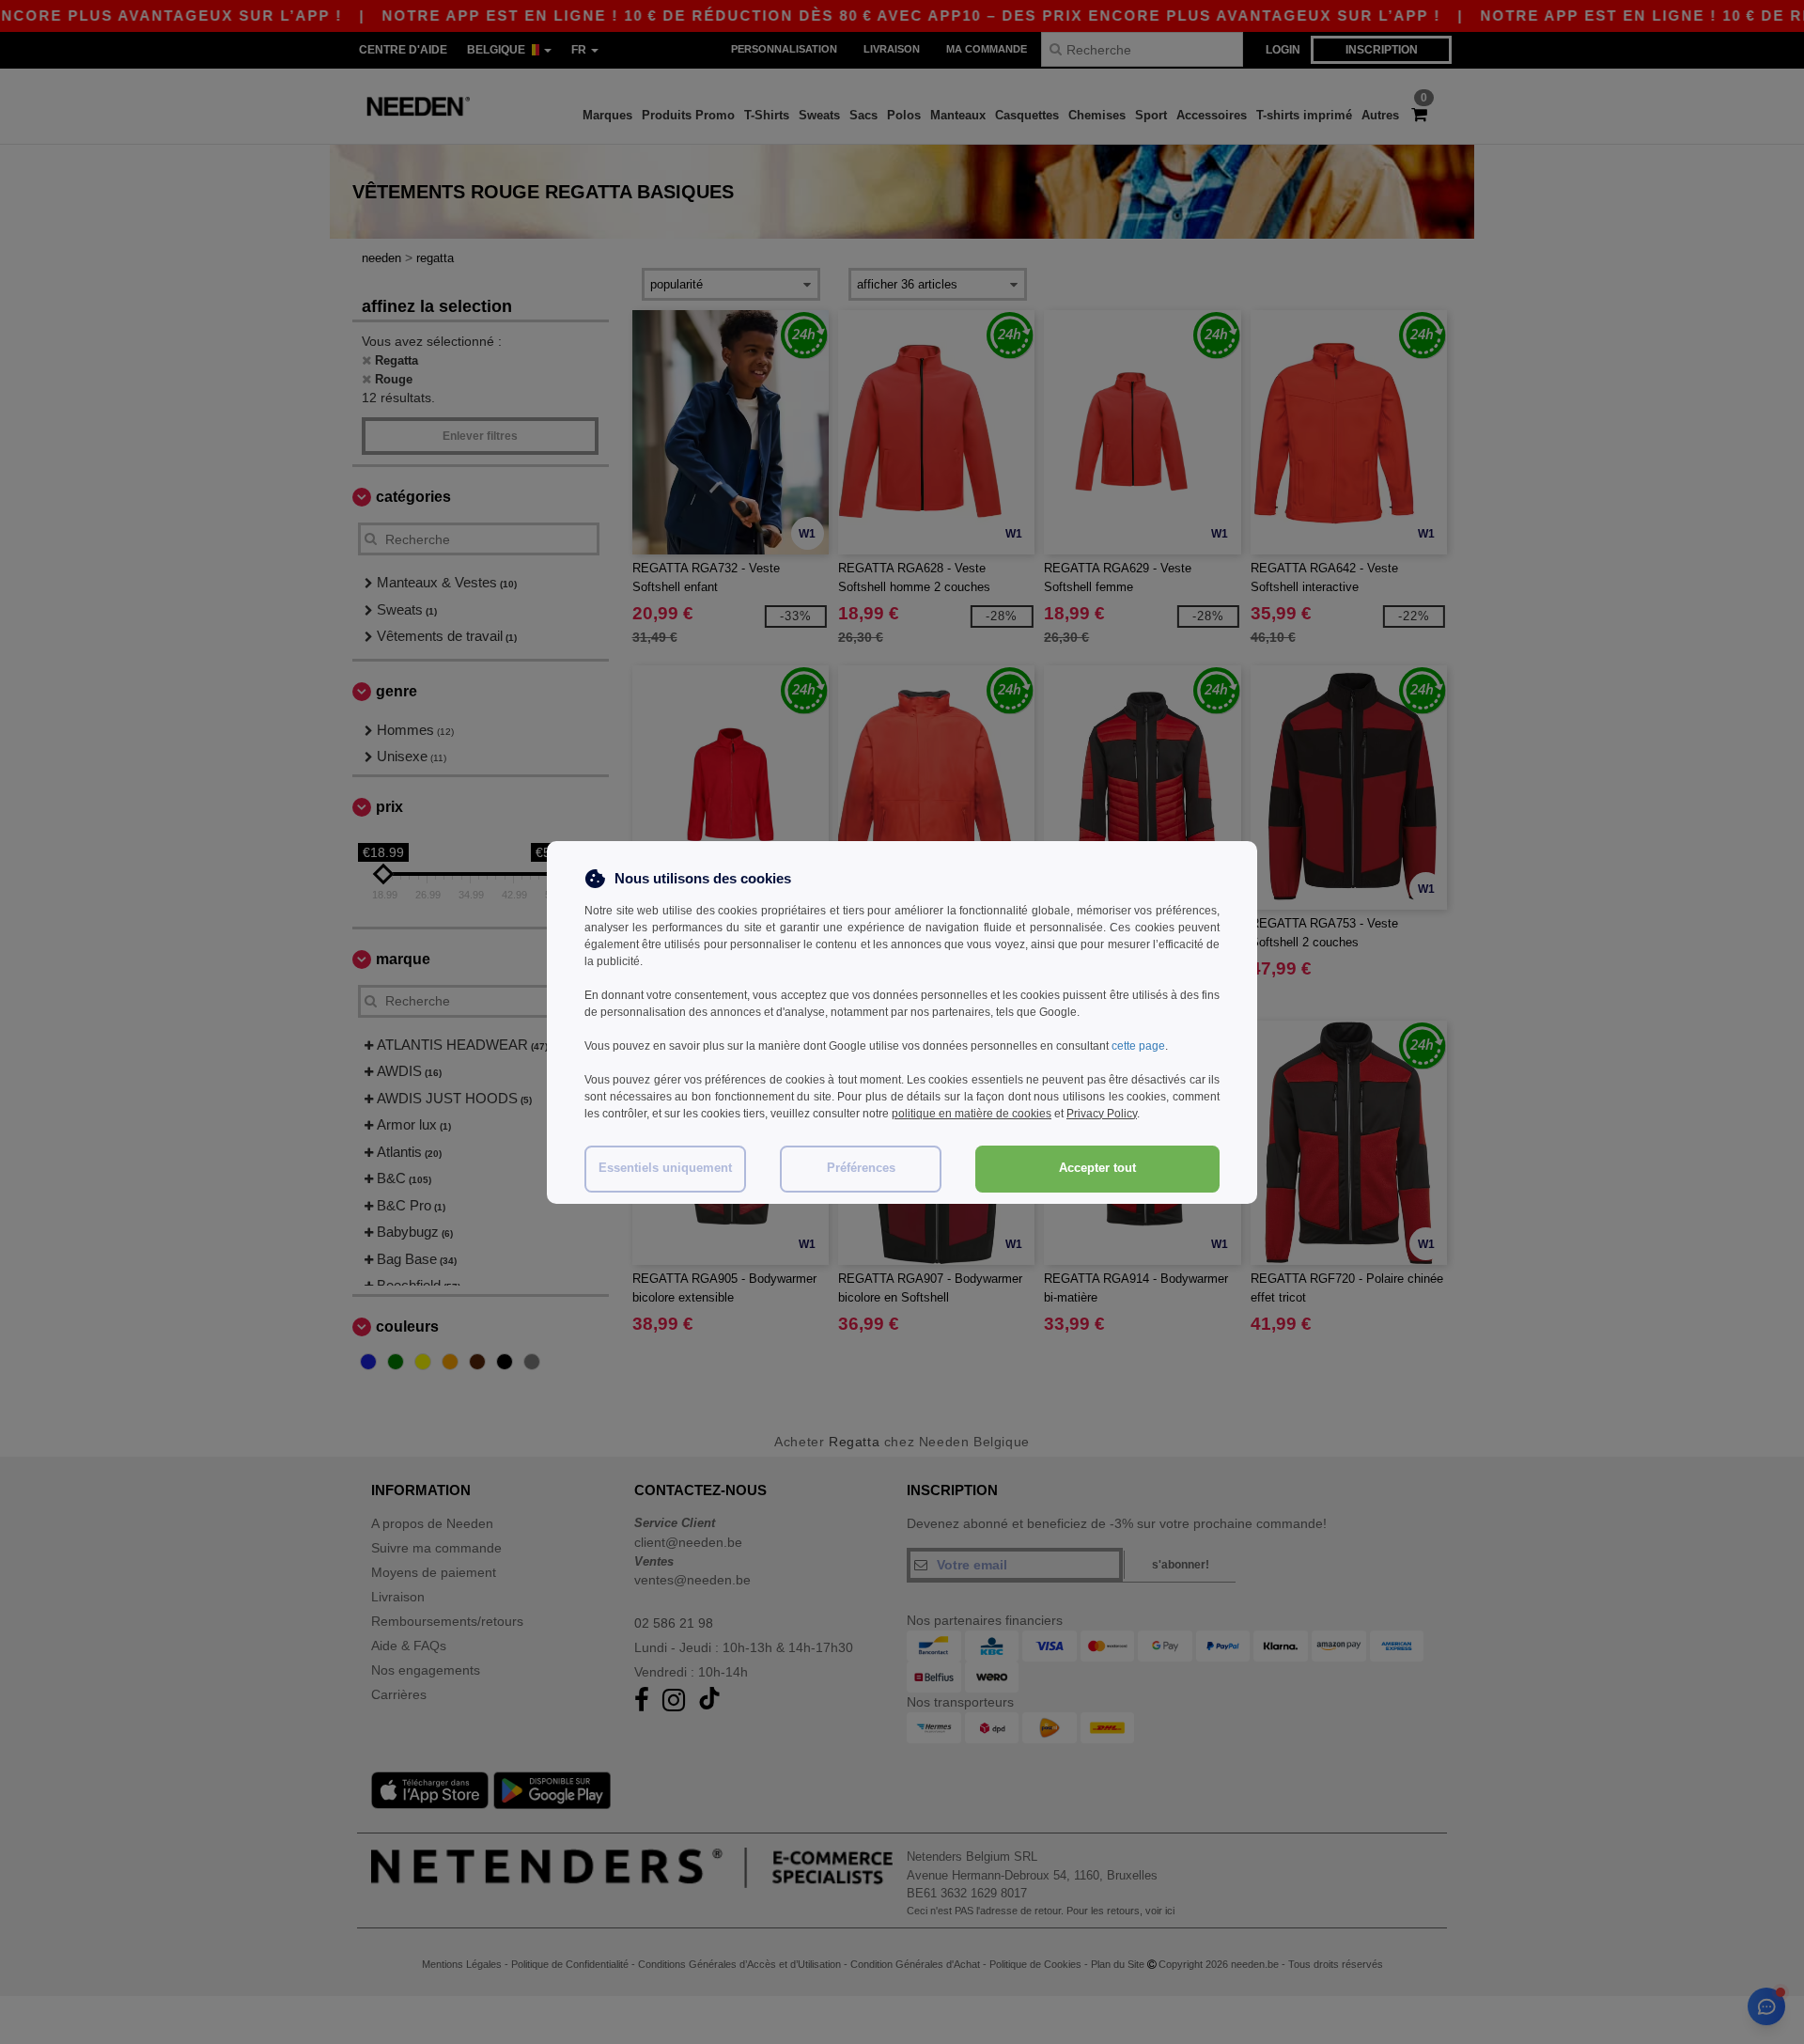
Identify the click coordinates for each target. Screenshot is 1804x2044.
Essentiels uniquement (665, 1168)
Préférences (861, 1168)
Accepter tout (1097, 1168)
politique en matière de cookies (972, 1114)
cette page (1138, 1046)
